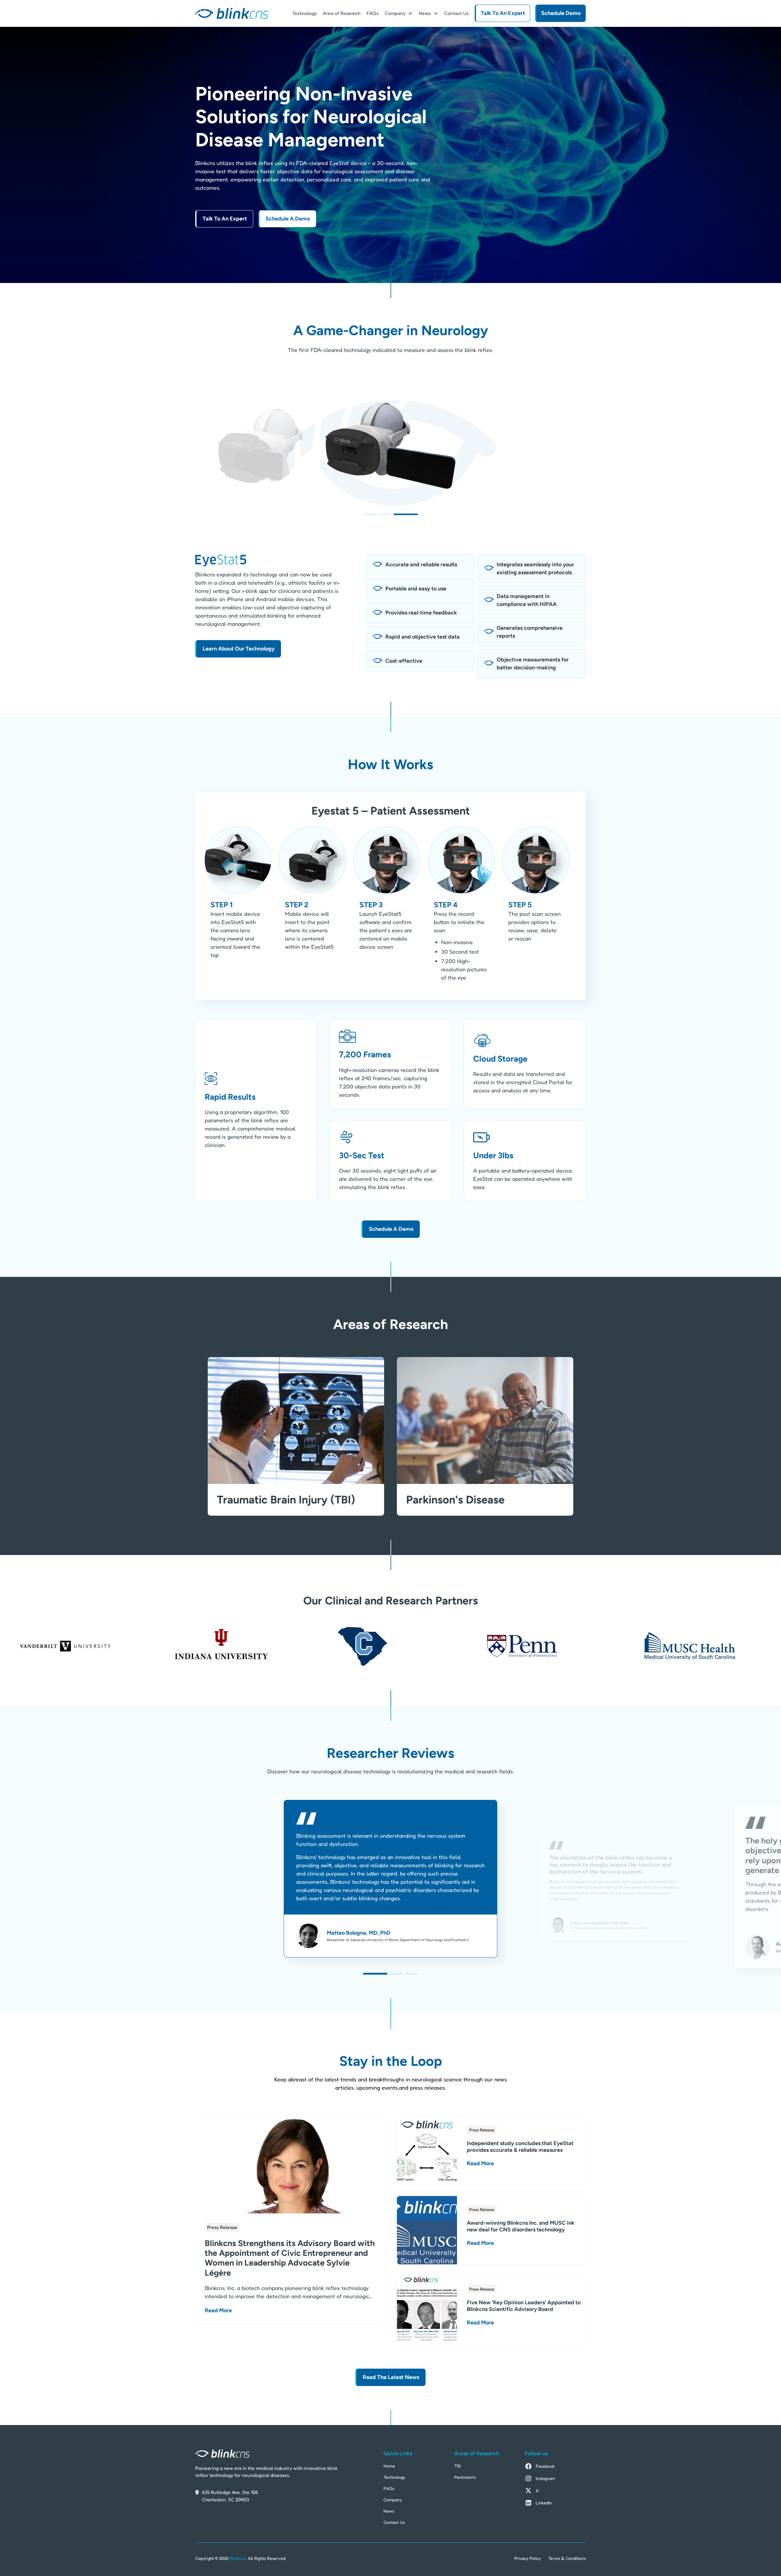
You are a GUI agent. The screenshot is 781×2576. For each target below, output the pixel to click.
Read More (218, 2310)
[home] (232, 13)
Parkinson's (465, 2477)
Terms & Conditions (567, 2558)
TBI (457, 2466)
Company (393, 2500)
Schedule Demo (561, 13)
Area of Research (342, 13)
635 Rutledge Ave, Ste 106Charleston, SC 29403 (230, 2496)
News (425, 13)
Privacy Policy (528, 2558)
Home (389, 2466)
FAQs (373, 13)
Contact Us (456, 13)
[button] (399, 13)
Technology (304, 13)
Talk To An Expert (503, 13)
